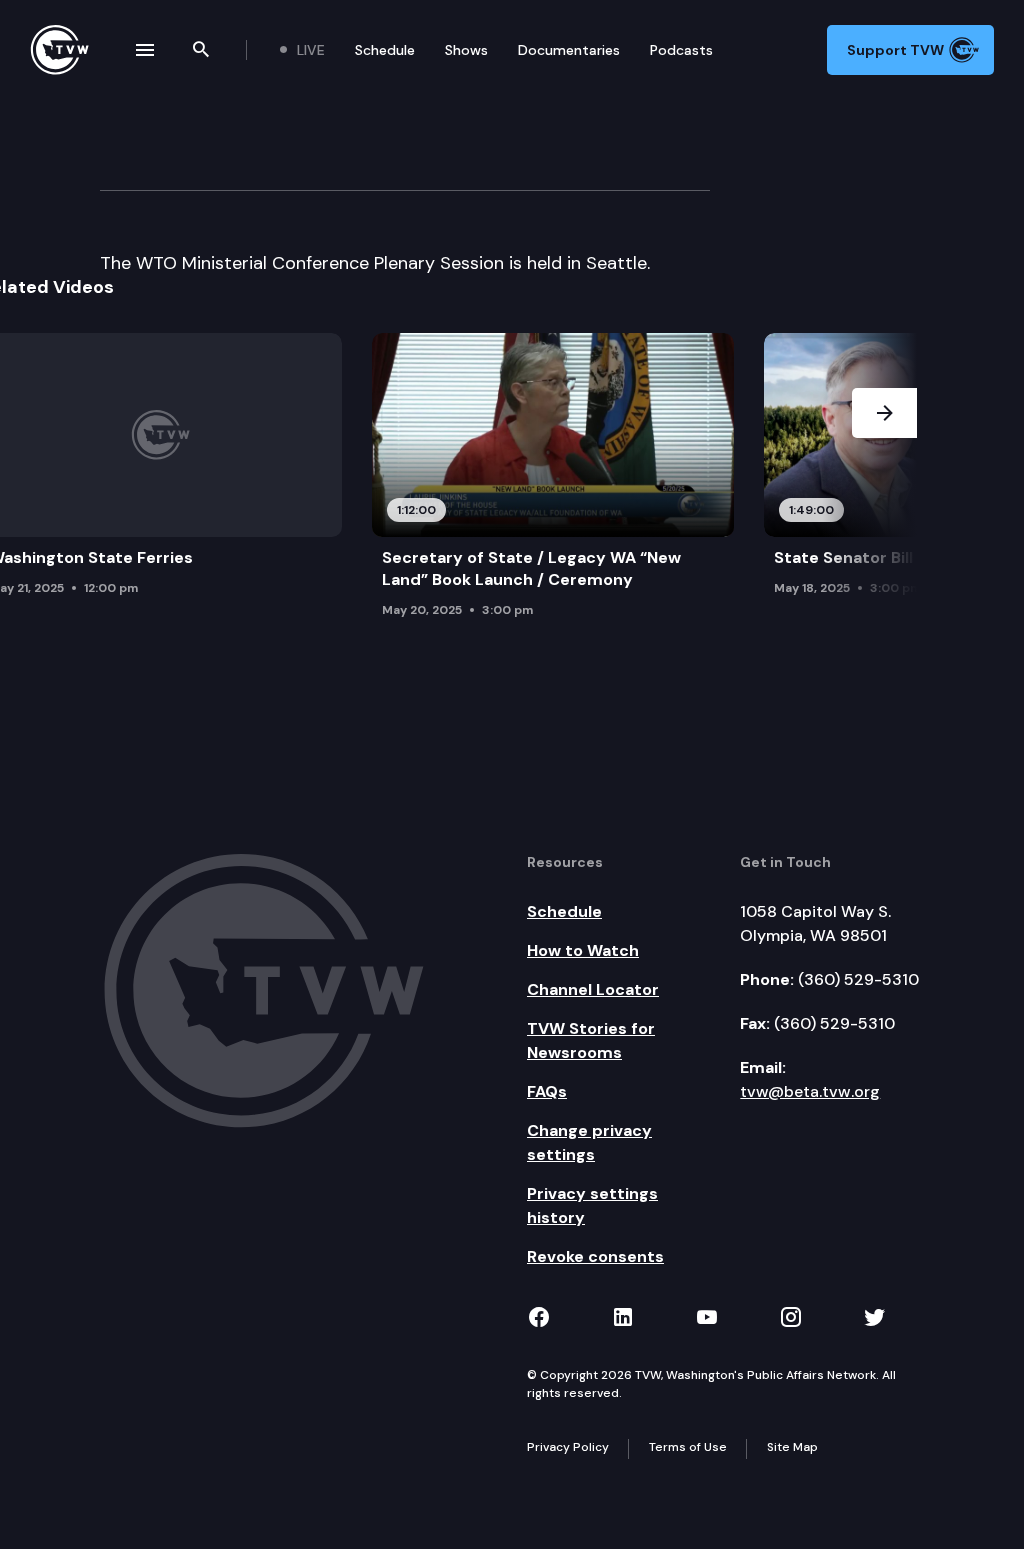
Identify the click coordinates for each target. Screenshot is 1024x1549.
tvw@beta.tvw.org (810, 1091)
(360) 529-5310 (858, 979)
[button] (884, 481)
